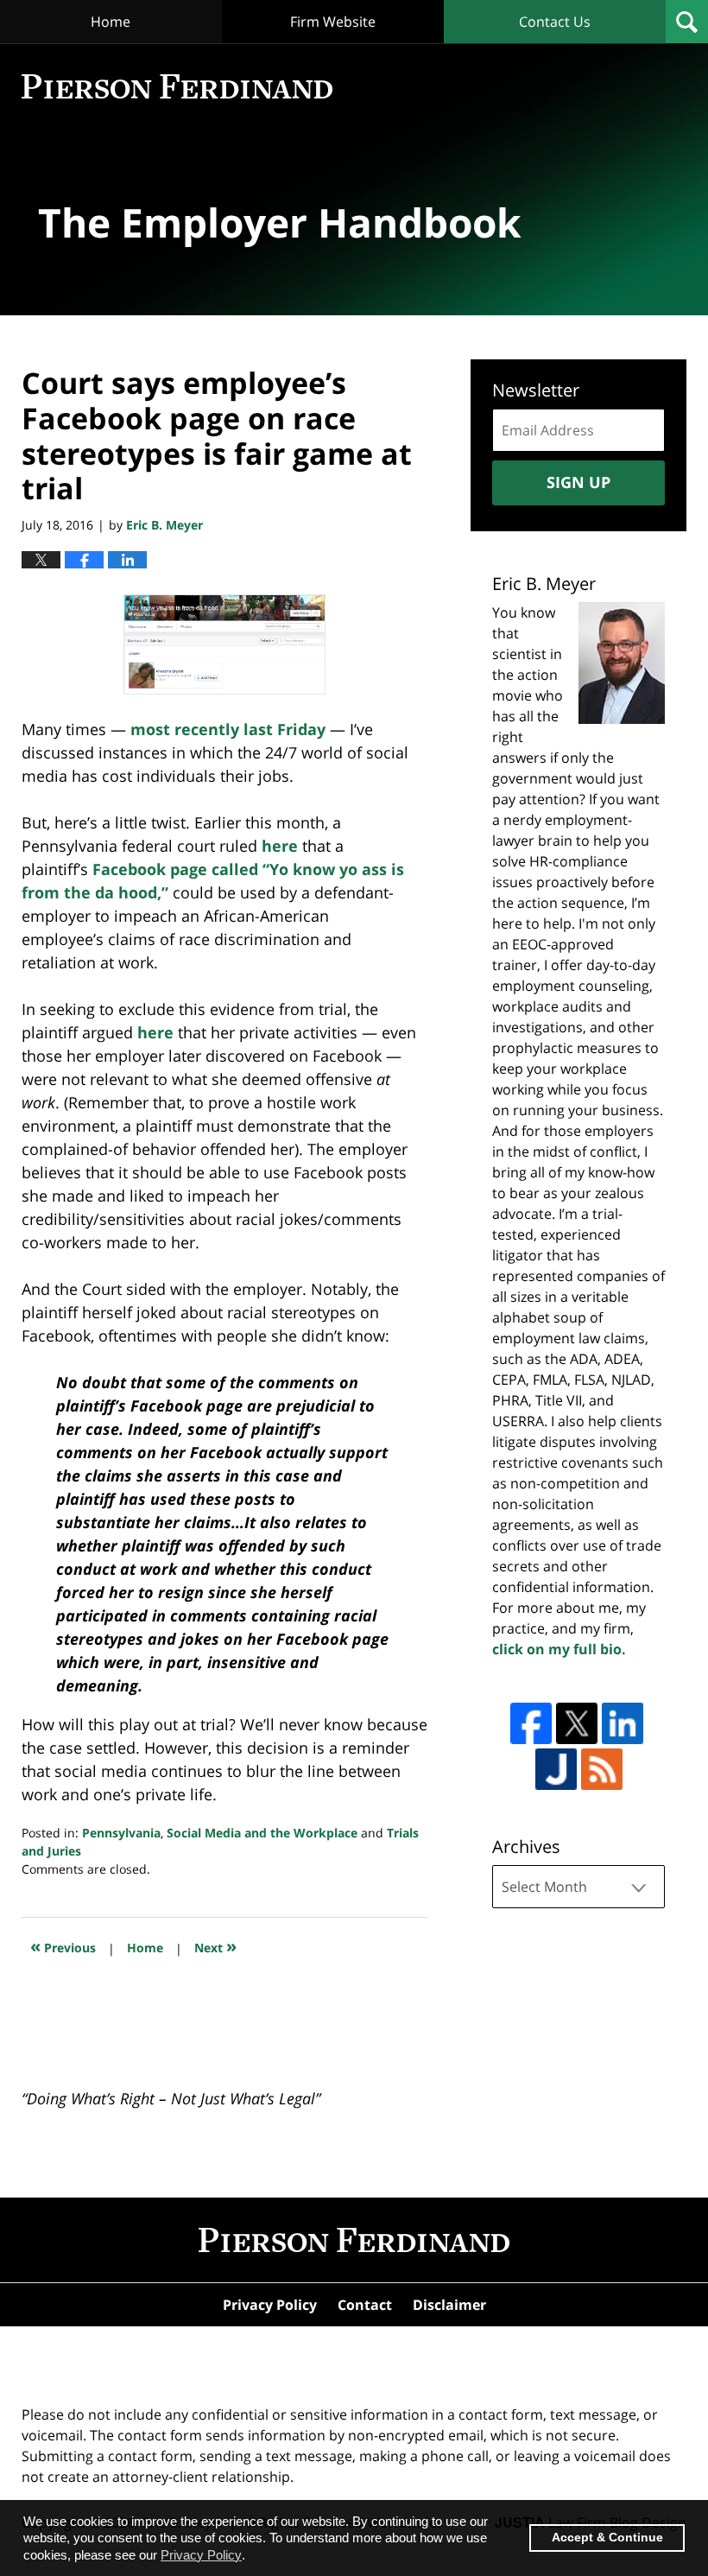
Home (111, 22)
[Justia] (556, 1769)
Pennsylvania (121, 1833)
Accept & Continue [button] (607, 2538)
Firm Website (333, 22)
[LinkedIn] (623, 1723)
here (282, 846)
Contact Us (555, 22)
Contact (365, 2305)
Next (215, 1946)
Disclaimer (449, 2305)
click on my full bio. (559, 1649)
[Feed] (602, 1769)
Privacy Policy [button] (201, 2555)
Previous (63, 1946)
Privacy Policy (270, 2305)
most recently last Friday (228, 729)
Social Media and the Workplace (262, 1833)
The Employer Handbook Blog (177, 86)
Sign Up (578, 482)
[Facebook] (531, 1723)
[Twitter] (577, 1723)
